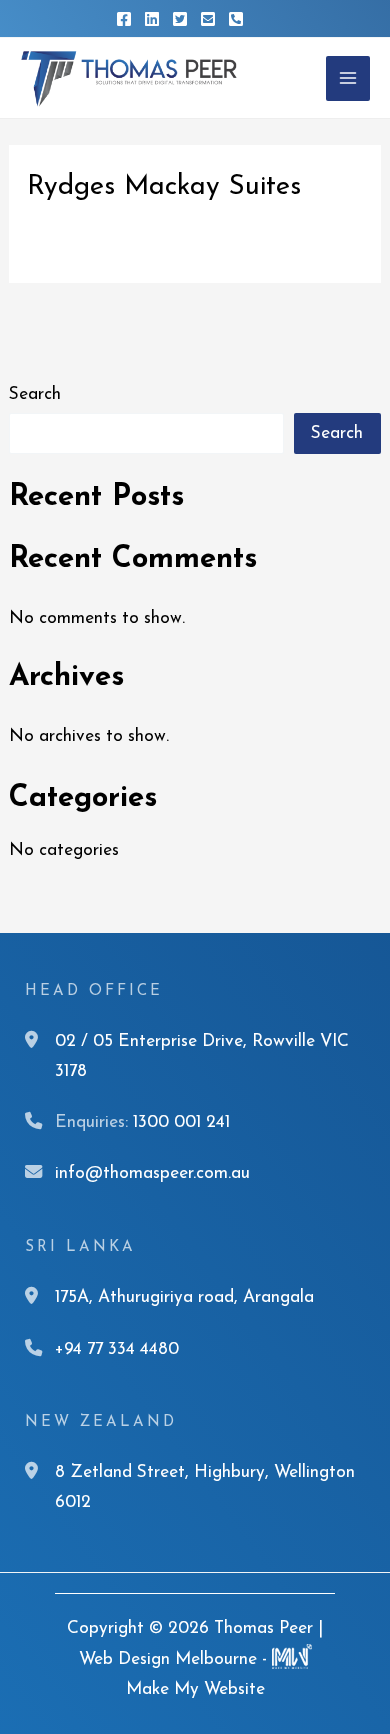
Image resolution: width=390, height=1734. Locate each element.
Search (35, 394)
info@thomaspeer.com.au (152, 1173)
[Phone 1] (236, 19)
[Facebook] (124, 19)
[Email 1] (208, 19)
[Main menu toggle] (348, 78)
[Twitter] (180, 19)
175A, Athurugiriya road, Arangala (184, 1297)
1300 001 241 (181, 1122)
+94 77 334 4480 (117, 1349)
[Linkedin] (152, 19)
